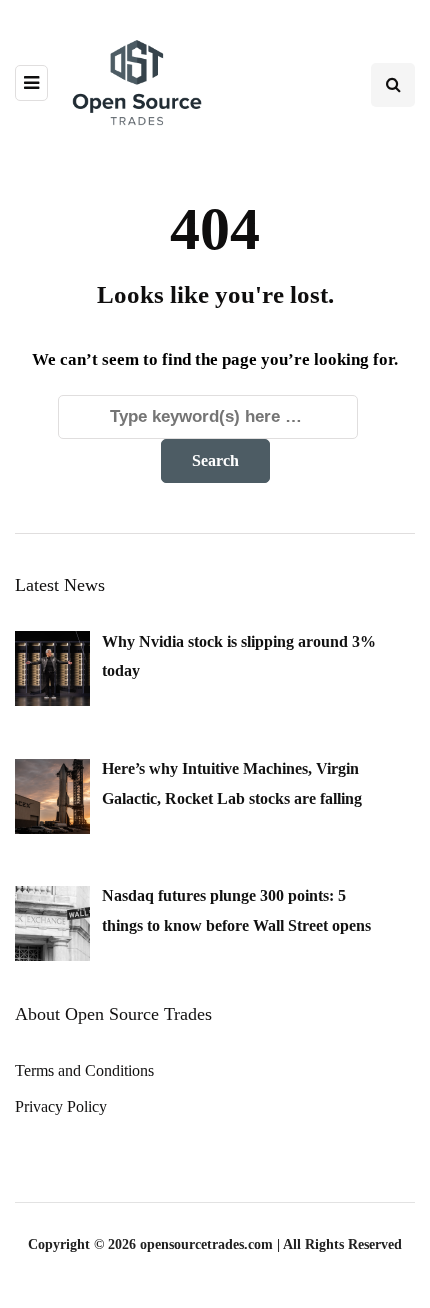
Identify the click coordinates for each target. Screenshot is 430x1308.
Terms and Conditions (84, 1070)
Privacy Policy (61, 1106)
